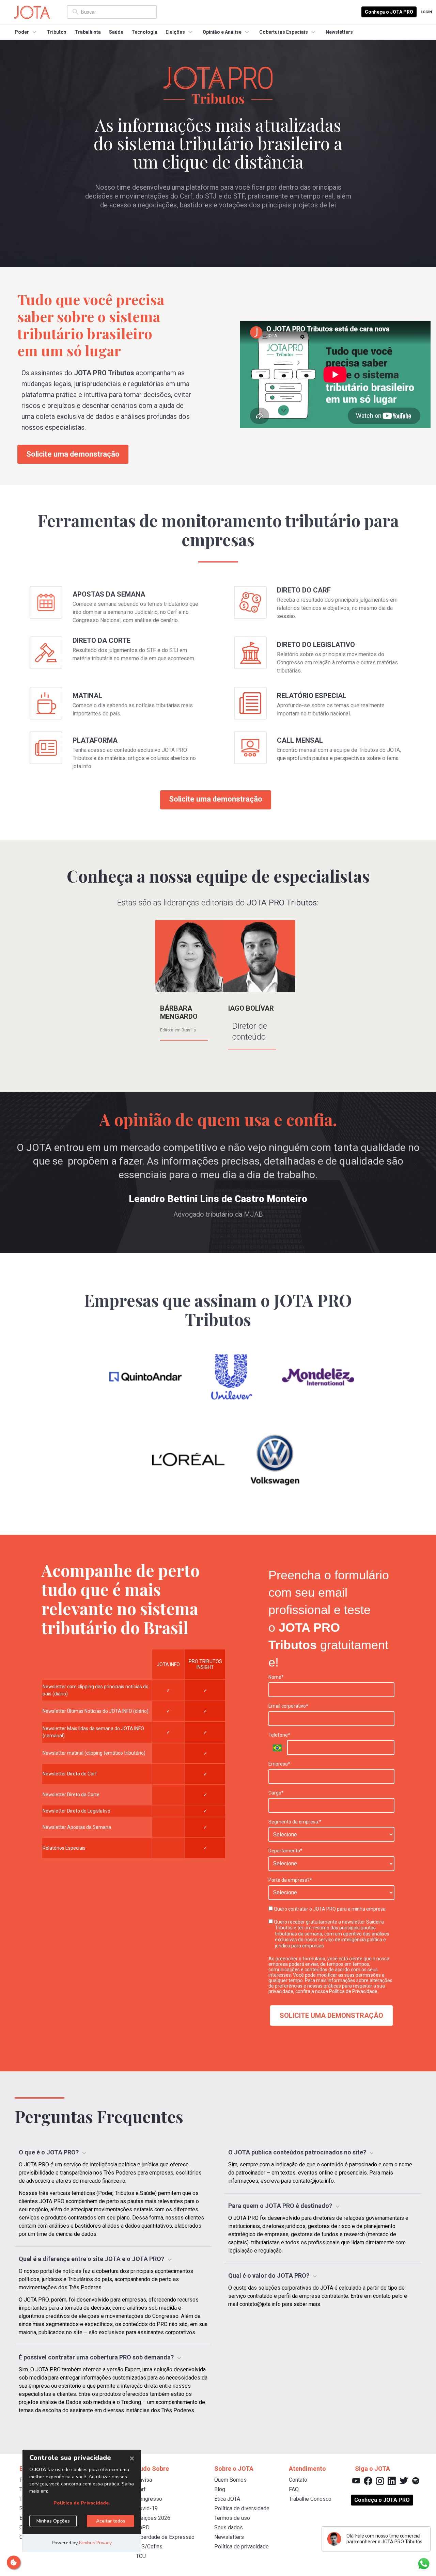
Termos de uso (232, 2518)
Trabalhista (88, 32)
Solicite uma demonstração (73, 454)
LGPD (143, 2527)
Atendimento (307, 2469)
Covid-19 (147, 2508)
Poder (22, 32)
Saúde (116, 32)
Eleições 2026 (153, 2518)
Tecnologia (144, 32)
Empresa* (279, 1764)
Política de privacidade (242, 2547)
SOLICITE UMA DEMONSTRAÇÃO (331, 2016)
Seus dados (229, 2527)
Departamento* (285, 1851)
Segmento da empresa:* (295, 1822)
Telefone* (279, 1735)
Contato (298, 2480)
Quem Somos (230, 2480)
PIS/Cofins (149, 2547)
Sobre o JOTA (234, 2469)
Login (426, 12)
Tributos (57, 32)
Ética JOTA (227, 2499)
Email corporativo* (288, 1706)
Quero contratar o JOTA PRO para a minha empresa (329, 1909)
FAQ (294, 2489)
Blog (220, 2489)
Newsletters (339, 32)
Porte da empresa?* (290, 1880)
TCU (141, 2556)
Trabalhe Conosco (310, 2499)
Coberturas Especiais (284, 32)
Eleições (175, 32)
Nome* (276, 1677)
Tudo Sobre (152, 2469)
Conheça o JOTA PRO (389, 12)
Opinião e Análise (222, 32)
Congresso (149, 2499)
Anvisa (144, 2480)
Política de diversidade (242, 2508)
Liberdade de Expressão (165, 2537)
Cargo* (276, 1793)
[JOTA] (38, 12)
